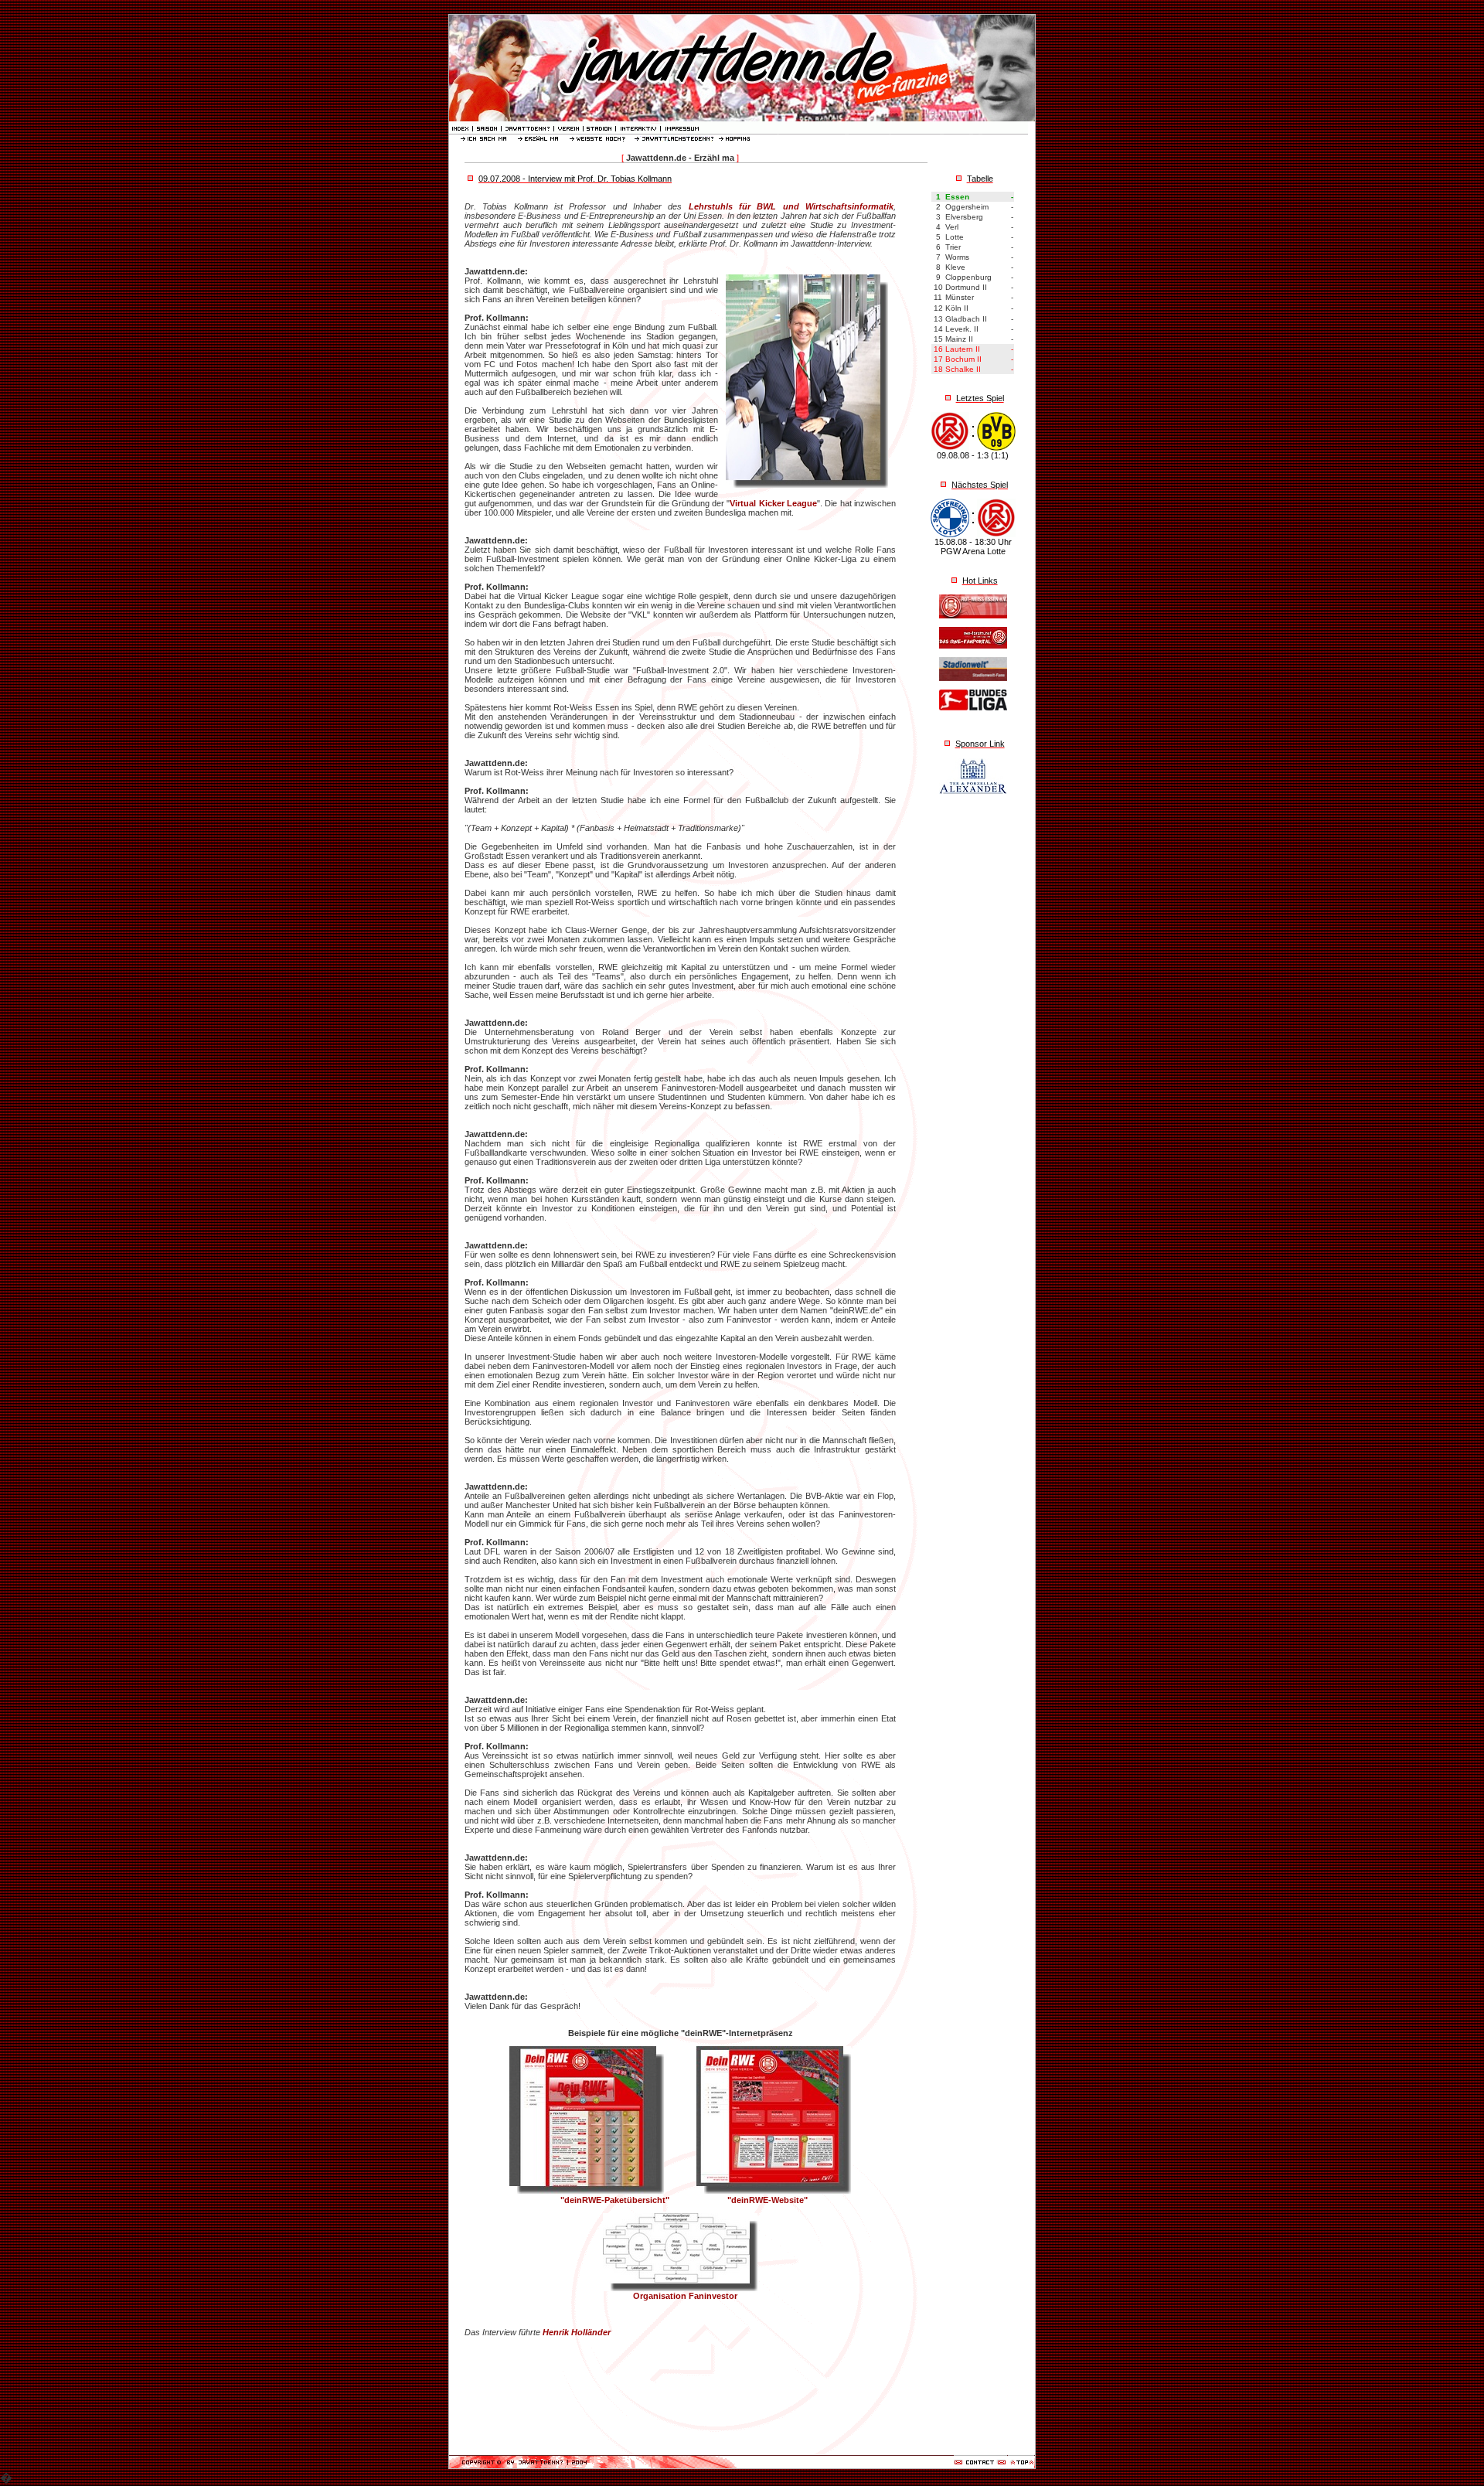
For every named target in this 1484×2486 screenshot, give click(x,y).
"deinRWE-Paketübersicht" (611, 2200)
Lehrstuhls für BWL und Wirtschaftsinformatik (791, 206)
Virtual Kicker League (773, 503)
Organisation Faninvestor (681, 2296)
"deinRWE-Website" (768, 2200)
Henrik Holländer (575, 2332)
